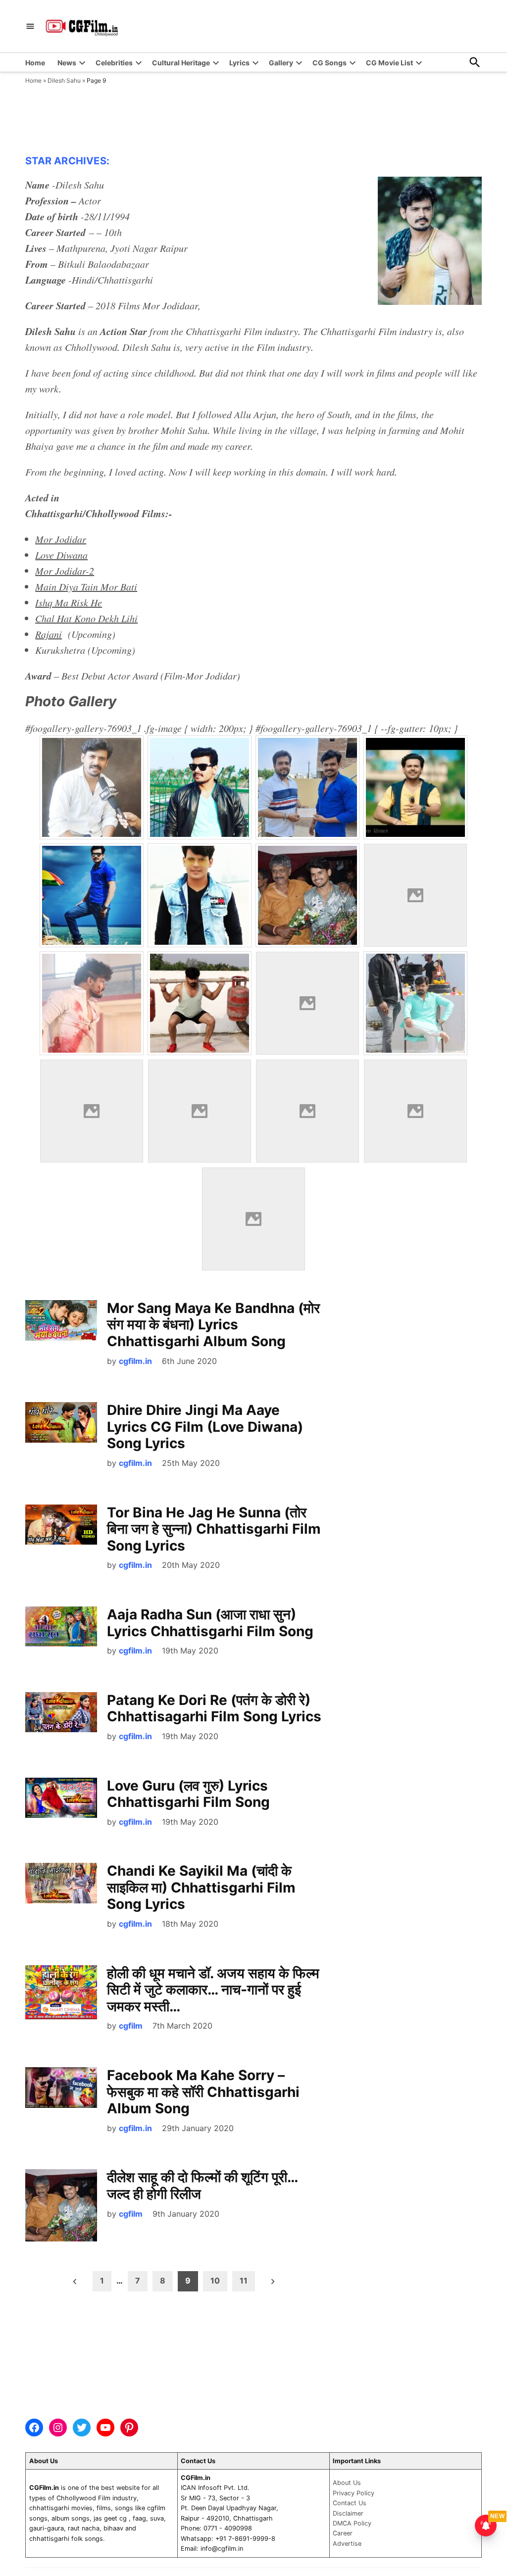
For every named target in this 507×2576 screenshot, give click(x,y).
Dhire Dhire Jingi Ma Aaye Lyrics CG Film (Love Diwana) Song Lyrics (205, 1427)
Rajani (49, 634)
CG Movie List (389, 63)
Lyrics (239, 63)
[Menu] (30, 26)
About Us (347, 2483)
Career (343, 2533)
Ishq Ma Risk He (69, 602)
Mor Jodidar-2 (65, 571)
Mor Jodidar (61, 539)
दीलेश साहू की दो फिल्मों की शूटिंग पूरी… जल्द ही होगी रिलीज (202, 2186)
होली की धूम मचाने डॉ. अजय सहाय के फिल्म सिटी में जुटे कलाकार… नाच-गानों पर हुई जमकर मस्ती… (213, 1990)
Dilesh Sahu (64, 80)
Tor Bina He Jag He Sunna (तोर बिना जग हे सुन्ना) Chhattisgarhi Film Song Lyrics (214, 1529)
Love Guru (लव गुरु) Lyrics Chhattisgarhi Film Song (188, 1794)
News (67, 63)
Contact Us (350, 2503)
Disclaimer (348, 2513)
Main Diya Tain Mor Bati (86, 586)
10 (215, 2281)
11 (244, 2281)
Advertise (347, 2544)
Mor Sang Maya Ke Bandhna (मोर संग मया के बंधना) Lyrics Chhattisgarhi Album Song (213, 1325)
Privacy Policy (354, 2493)
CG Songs (330, 63)
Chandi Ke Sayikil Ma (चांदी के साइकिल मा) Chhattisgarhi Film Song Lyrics (201, 1887)
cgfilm (131, 2026)
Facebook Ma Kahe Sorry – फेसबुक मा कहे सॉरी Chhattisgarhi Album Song (203, 2092)
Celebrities (114, 63)
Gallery (281, 63)
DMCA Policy (352, 2523)
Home (35, 63)
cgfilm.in (135, 1361)
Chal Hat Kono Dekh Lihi (86, 618)
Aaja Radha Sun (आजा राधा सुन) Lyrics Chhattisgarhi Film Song (210, 1623)
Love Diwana (61, 555)
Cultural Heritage (181, 63)
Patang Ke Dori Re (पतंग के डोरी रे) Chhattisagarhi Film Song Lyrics (214, 1708)
